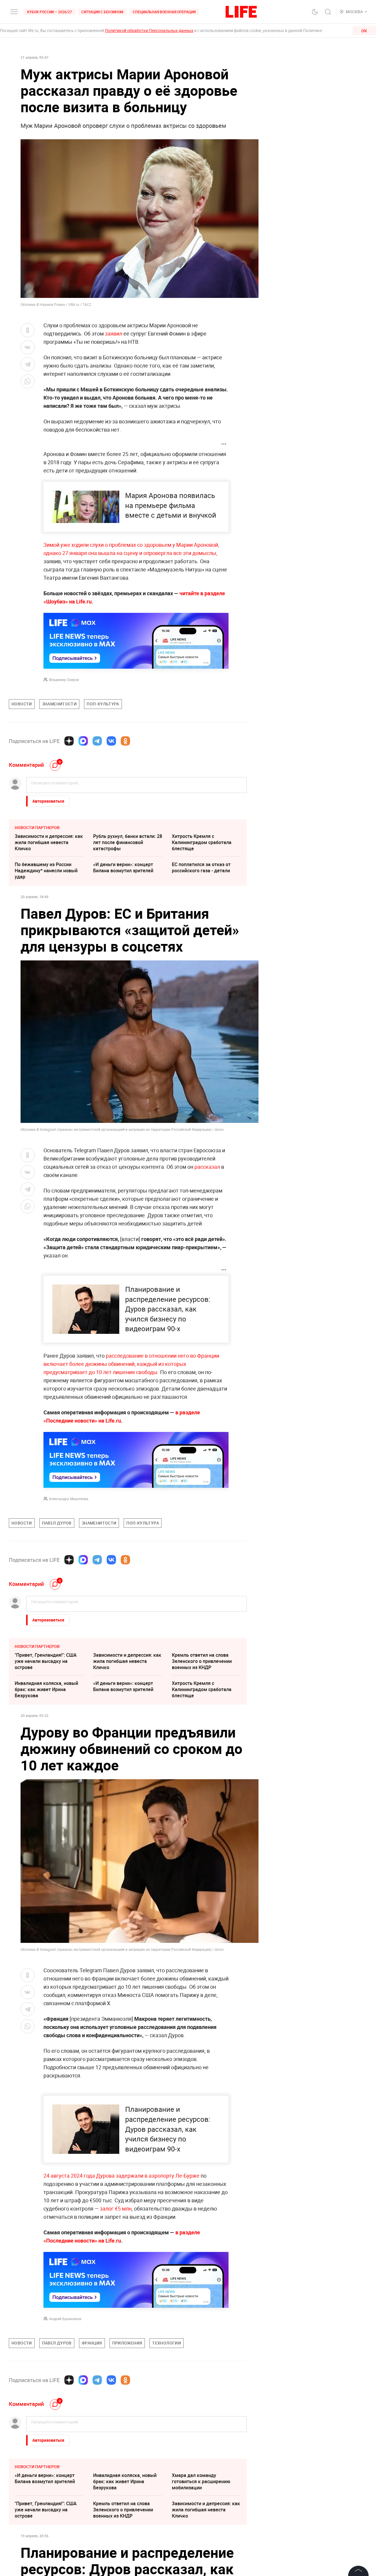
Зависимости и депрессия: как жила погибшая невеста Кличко (49, 842)
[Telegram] (97, 741)
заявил (114, 333)
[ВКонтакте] (111, 741)
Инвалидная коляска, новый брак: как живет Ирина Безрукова (46, 1689)
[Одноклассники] (125, 741)
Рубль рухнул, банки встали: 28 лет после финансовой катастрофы (128, 842)
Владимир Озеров (64, 680)
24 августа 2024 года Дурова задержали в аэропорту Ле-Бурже (121, 2176)
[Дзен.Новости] (69, 741)
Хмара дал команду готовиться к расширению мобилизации (201, 2481)
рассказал (207, 1167)
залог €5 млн (116, 2208)
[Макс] (83, 741)
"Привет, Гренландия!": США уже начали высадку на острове (46, 1661)
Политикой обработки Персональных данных (149, 30)
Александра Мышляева (69, 1499)
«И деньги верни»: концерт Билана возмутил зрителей (123, 867)
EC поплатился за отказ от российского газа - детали (201, 867)
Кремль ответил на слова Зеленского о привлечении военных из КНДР (202, 1661)
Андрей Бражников (65, 2319)
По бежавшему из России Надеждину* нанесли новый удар (46, 871)
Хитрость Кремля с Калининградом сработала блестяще (202, 842)
